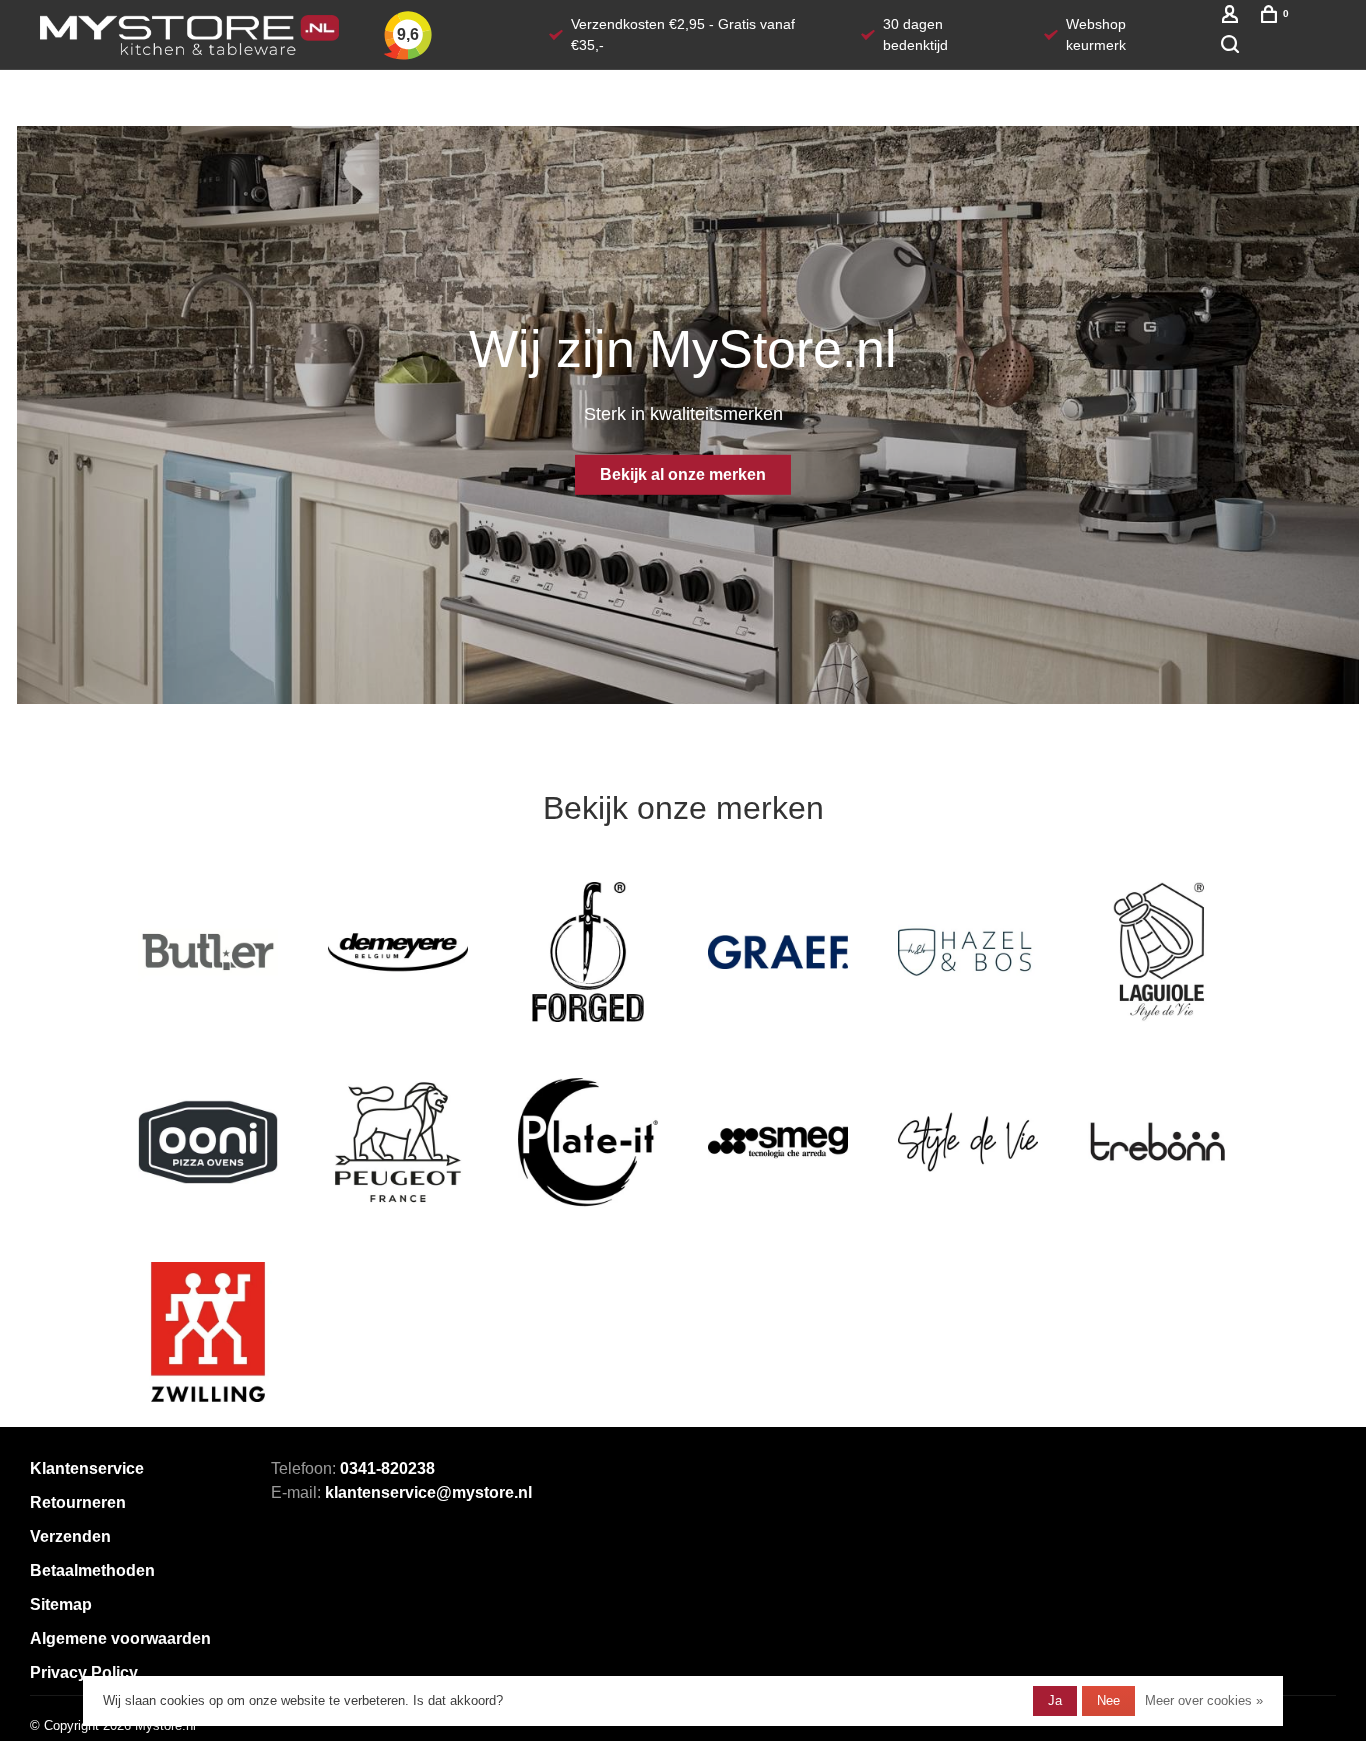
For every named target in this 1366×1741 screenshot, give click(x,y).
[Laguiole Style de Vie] (1158, 952)
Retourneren (78, 1502)
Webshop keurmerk (1096, 34)
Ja (1055, 1700)
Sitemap (61, 1604)
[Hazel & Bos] (968, 952)
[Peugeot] (398, 1142)
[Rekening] (1232, 18)
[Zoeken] (1232, 47)
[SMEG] (778, 1142)
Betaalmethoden (92, 1570)
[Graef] (778, 952)
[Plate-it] (588, 1142)
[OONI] (208, 1142)
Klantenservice (87, 1468)
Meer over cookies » (1204, 1700)
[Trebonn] (1158, 1142)
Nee (1108, 1700)
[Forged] (588, 952)
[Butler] (208, 952)
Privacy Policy (84, 1672)
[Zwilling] (208, 1332)
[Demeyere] (398, 952)
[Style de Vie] (968, 1142)
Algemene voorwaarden (120, 1638)
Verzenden (70, 1536)
